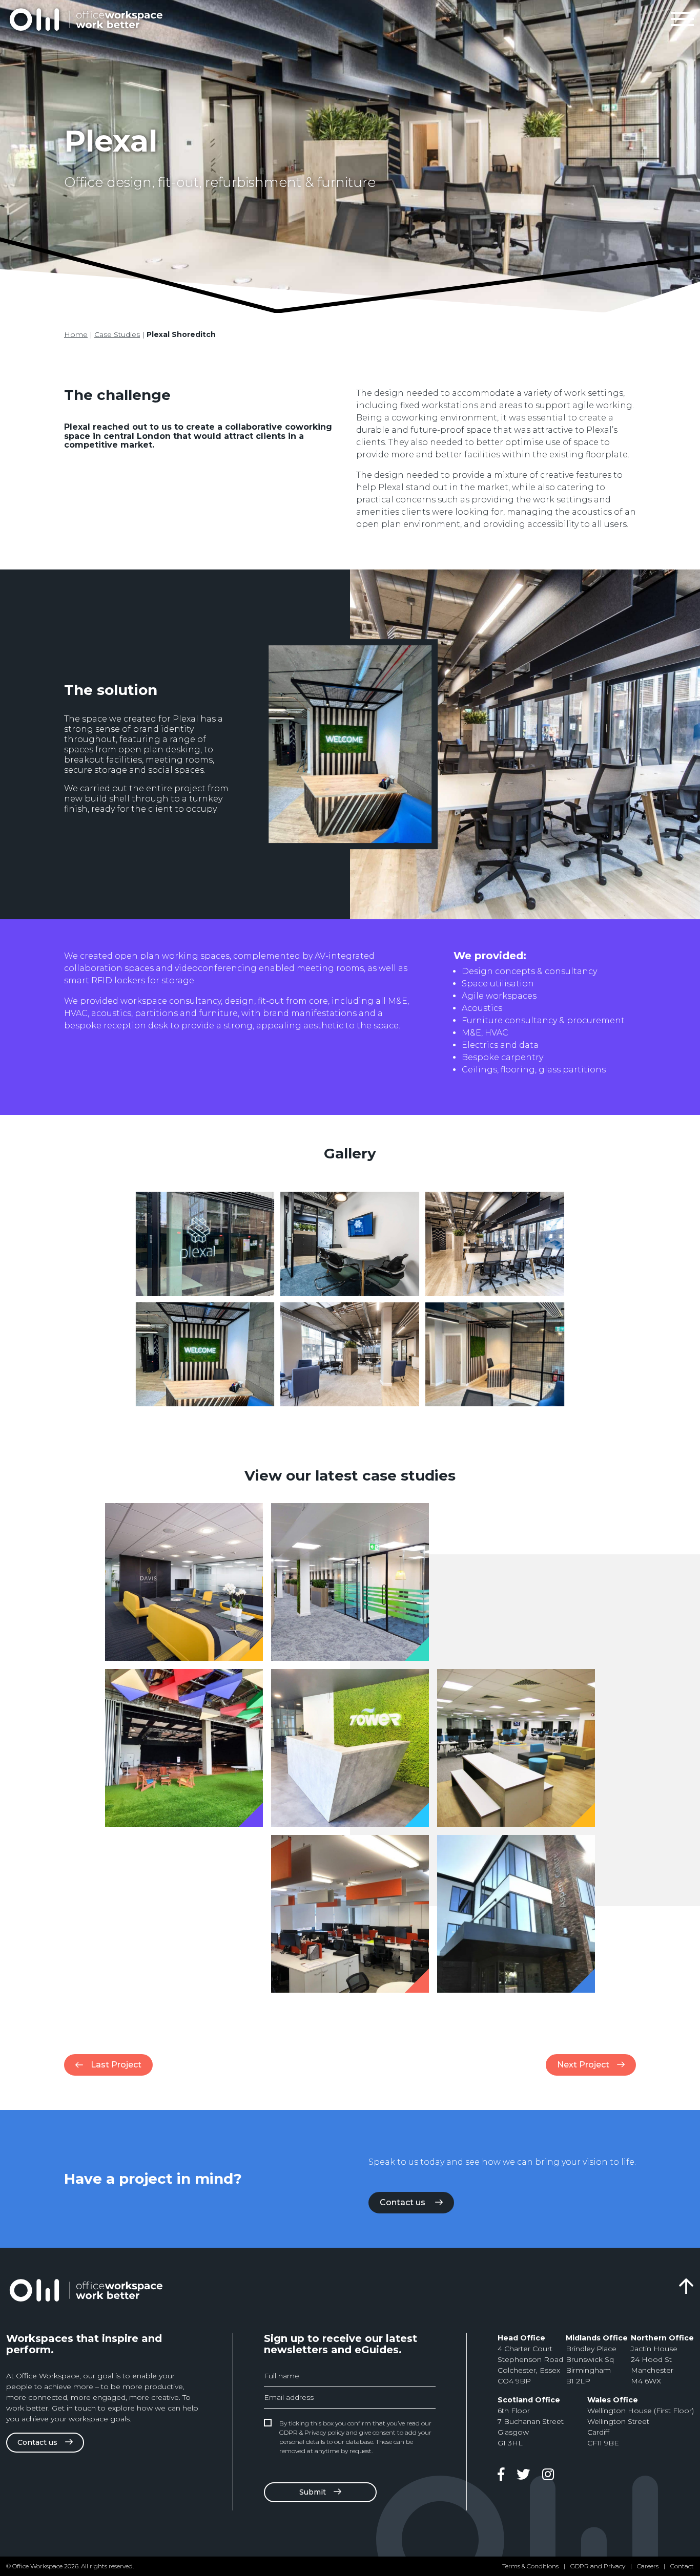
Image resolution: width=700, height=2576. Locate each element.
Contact (682, 2566)
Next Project (583, 2065)
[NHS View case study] (516, 1914)
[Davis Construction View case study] (184, 1582)
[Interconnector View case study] (350, 1582)
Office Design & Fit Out (86, 19)
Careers (648, 2566)
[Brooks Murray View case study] (350, 1914)
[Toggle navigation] (682, 19)
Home (76, 334)
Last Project (116, 2065)
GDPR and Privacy (598, 2566)
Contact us (404, 2202)
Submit (313, 2492)
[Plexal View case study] (184, 1748)
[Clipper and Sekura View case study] (516, 1748)
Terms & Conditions (530, 2566)
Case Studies (117, 334)
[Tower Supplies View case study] (350, 1748)
